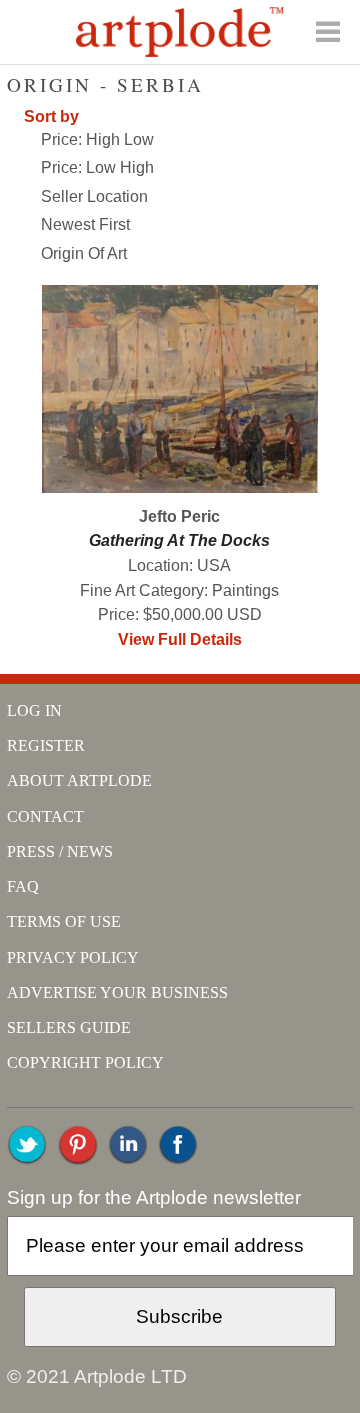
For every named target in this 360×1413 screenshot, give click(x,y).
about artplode (79, 780)
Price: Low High (97, 167)
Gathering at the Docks (179, 540)
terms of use (64, 921)
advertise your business (117, 992)
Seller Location (94, 196)
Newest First (85, 224)
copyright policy (85, 1062)
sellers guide (69, 1027)
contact (45, 816)
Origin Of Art (84, 253)
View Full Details (180, 639)
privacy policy (73, 957)
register (46, 745)
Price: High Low (97, 139)
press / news (60, 851)
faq (23, 886)
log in (34, 710)
